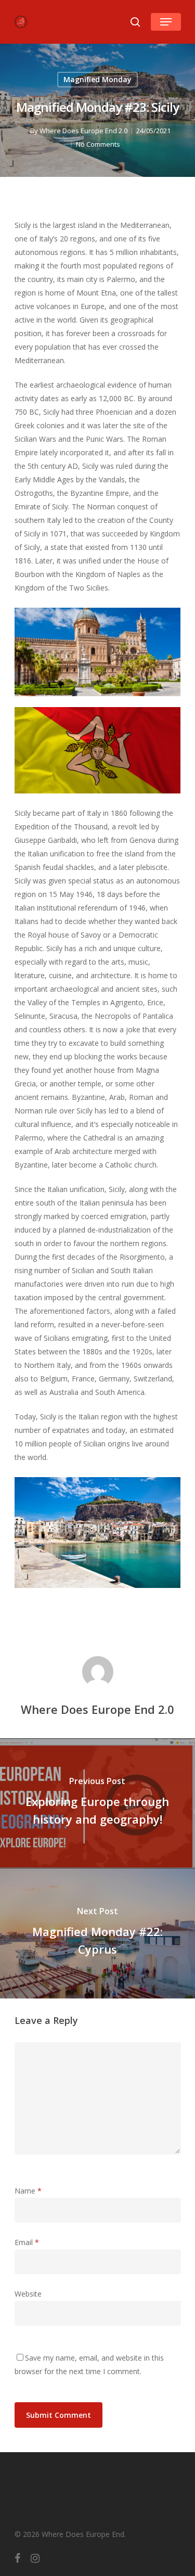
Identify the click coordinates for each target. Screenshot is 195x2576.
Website (28, 2294)
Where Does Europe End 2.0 (83, 131)
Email (27, 2242)
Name (28, 2191)
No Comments (98, 144)
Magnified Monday (97, 79)
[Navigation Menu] (166, 22)
